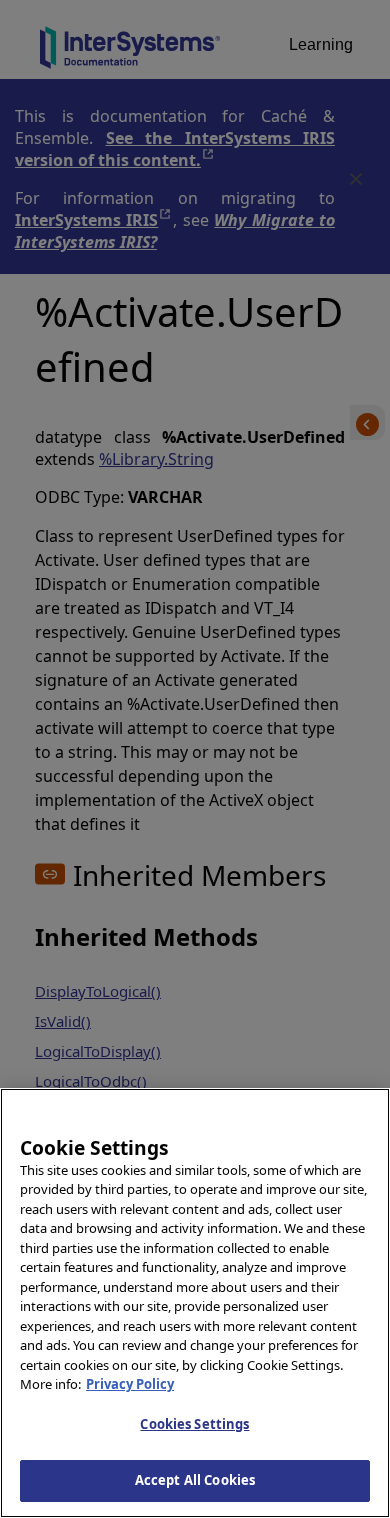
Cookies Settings (194, 1424)
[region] (195, 1303)
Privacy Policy (130, 1384)
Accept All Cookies (195, 1480)
